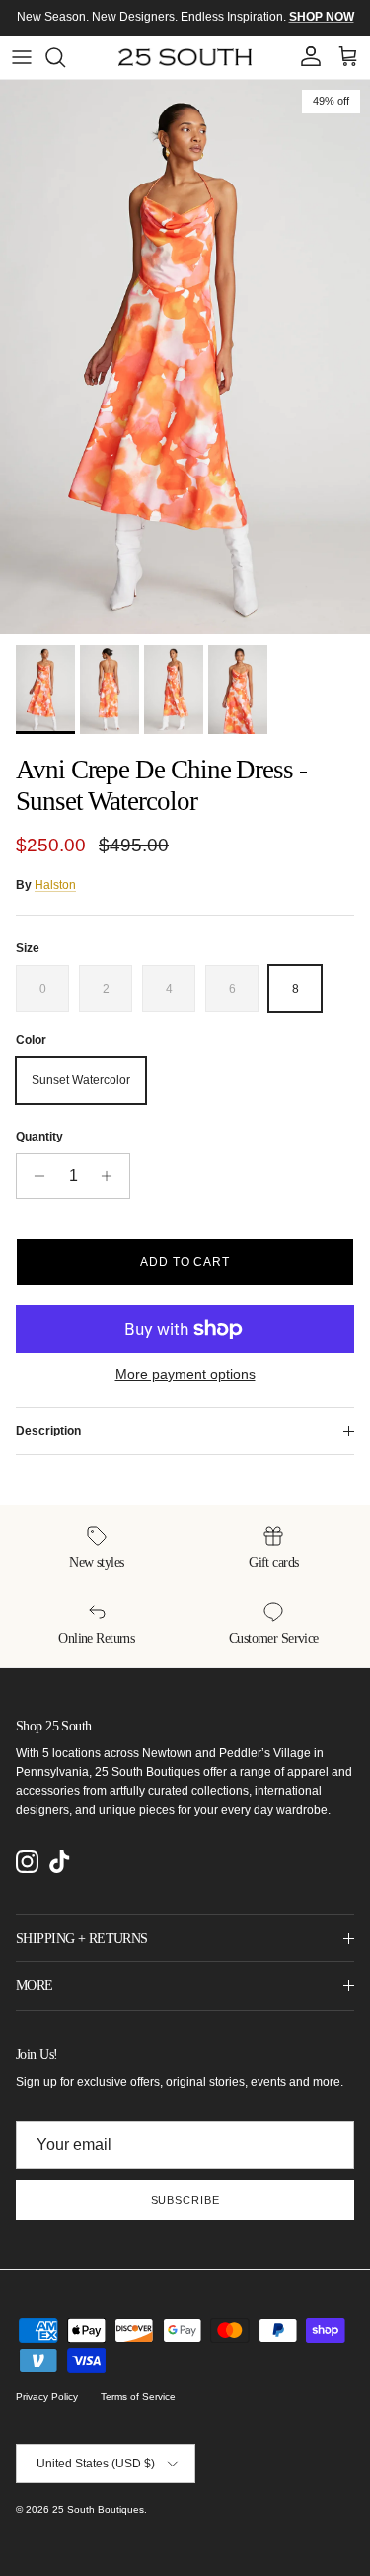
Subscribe (185, 2200)
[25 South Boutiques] (185, 57)
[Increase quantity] (112, 1176)
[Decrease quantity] (34, 1176)
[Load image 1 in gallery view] (185, 358)
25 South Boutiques (98, 2509)
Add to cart (185, 1262)
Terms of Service (138, 2397)
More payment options (185, 1374)
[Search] (65, 57)
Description (48, 1431)
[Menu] (22, 57)
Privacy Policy (47, 2397)
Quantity (39, 1137)
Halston (55, 885)
